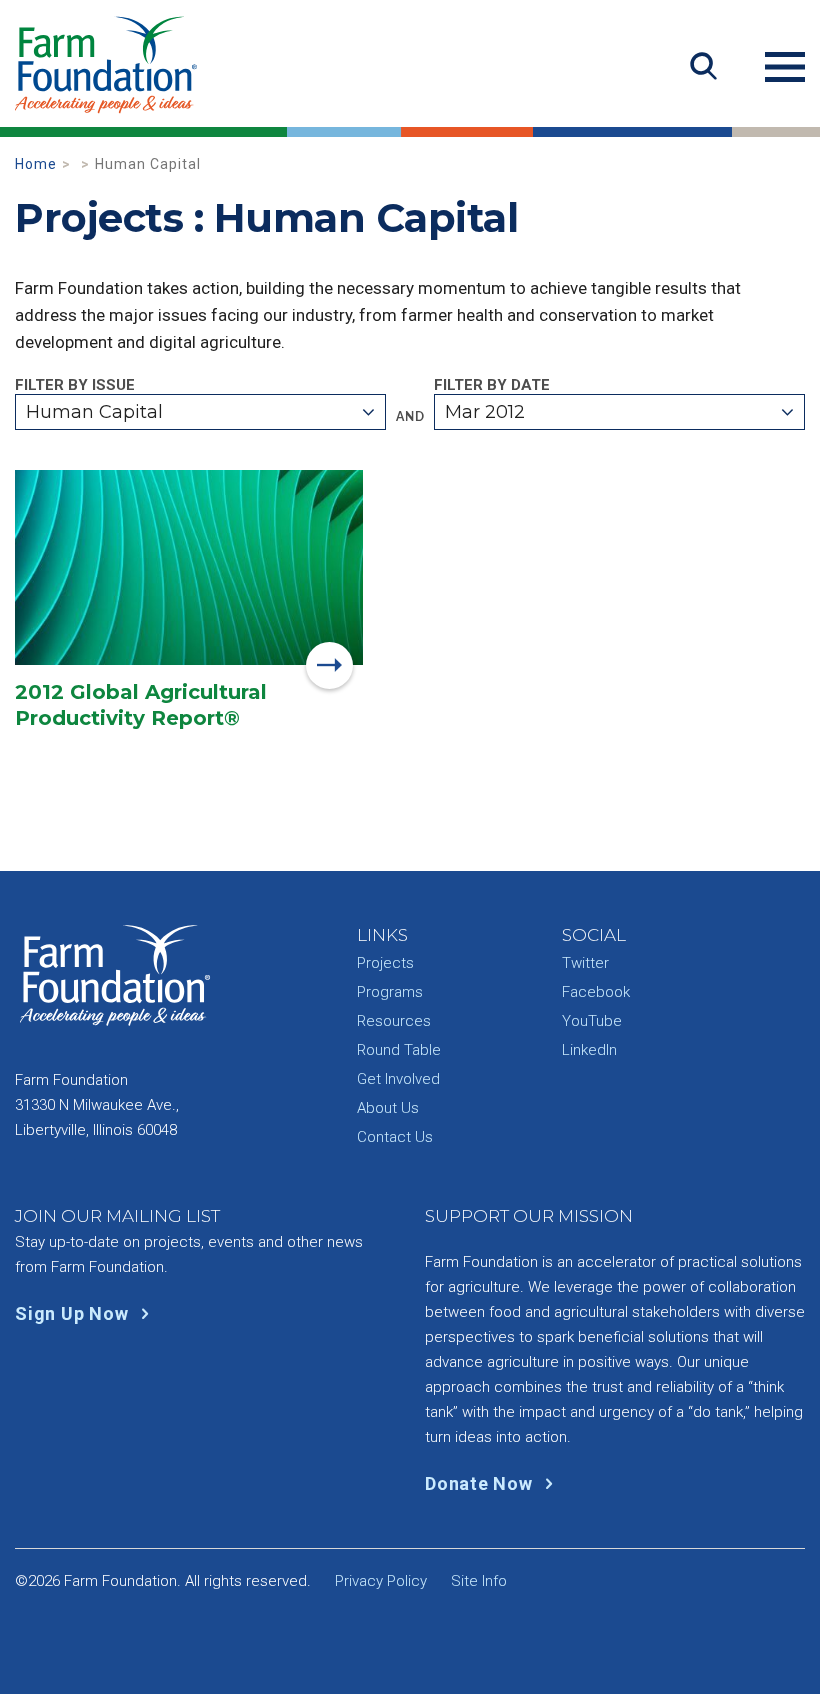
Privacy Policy (381, 1581)
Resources (394, 1021)
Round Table (399, 1050)
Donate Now (481, 1483)
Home (36, 164)
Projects (385, 963)
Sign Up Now (74, 1313)
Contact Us (395, 1137)
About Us (388, 1108)
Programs (390, 992)
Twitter (585, 963)
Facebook (596, 992)
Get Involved (398, 1079)
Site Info (479, 1581)
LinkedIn (589, 1050)
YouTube (592, 1021)
